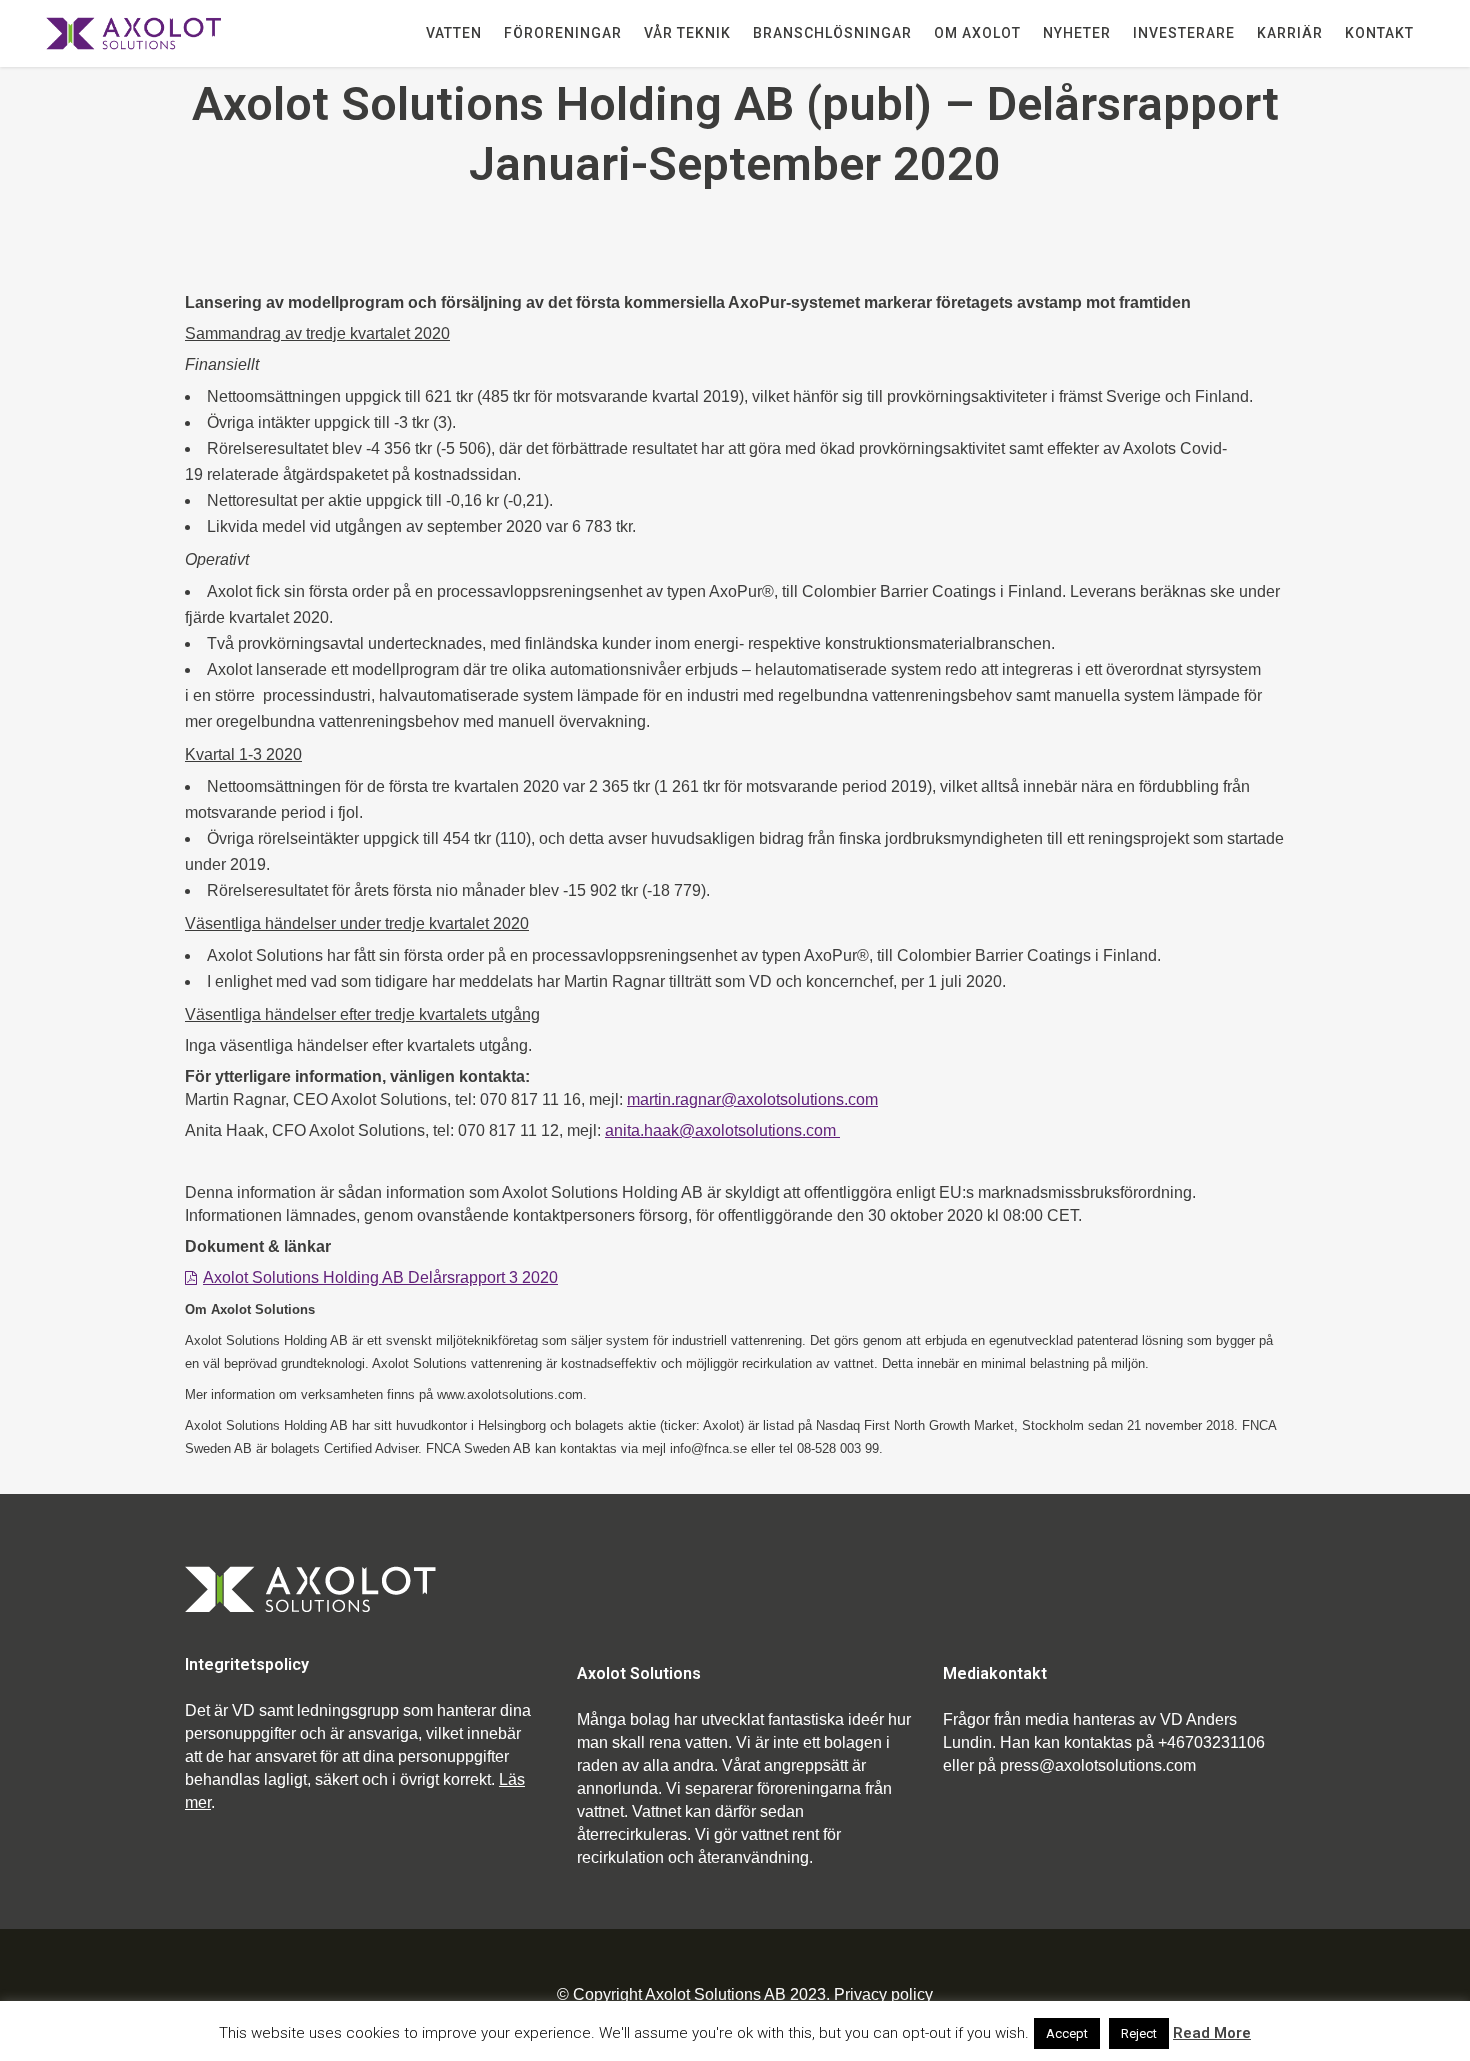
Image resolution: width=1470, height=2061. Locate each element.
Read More (1212, 2033)
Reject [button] (1139, 2033)
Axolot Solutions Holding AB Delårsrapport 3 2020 (380, 1277)
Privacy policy (883, 1994)
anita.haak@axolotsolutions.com (722, 1130)
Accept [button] (1067, 2033)
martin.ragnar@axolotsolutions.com (752, 1099)
